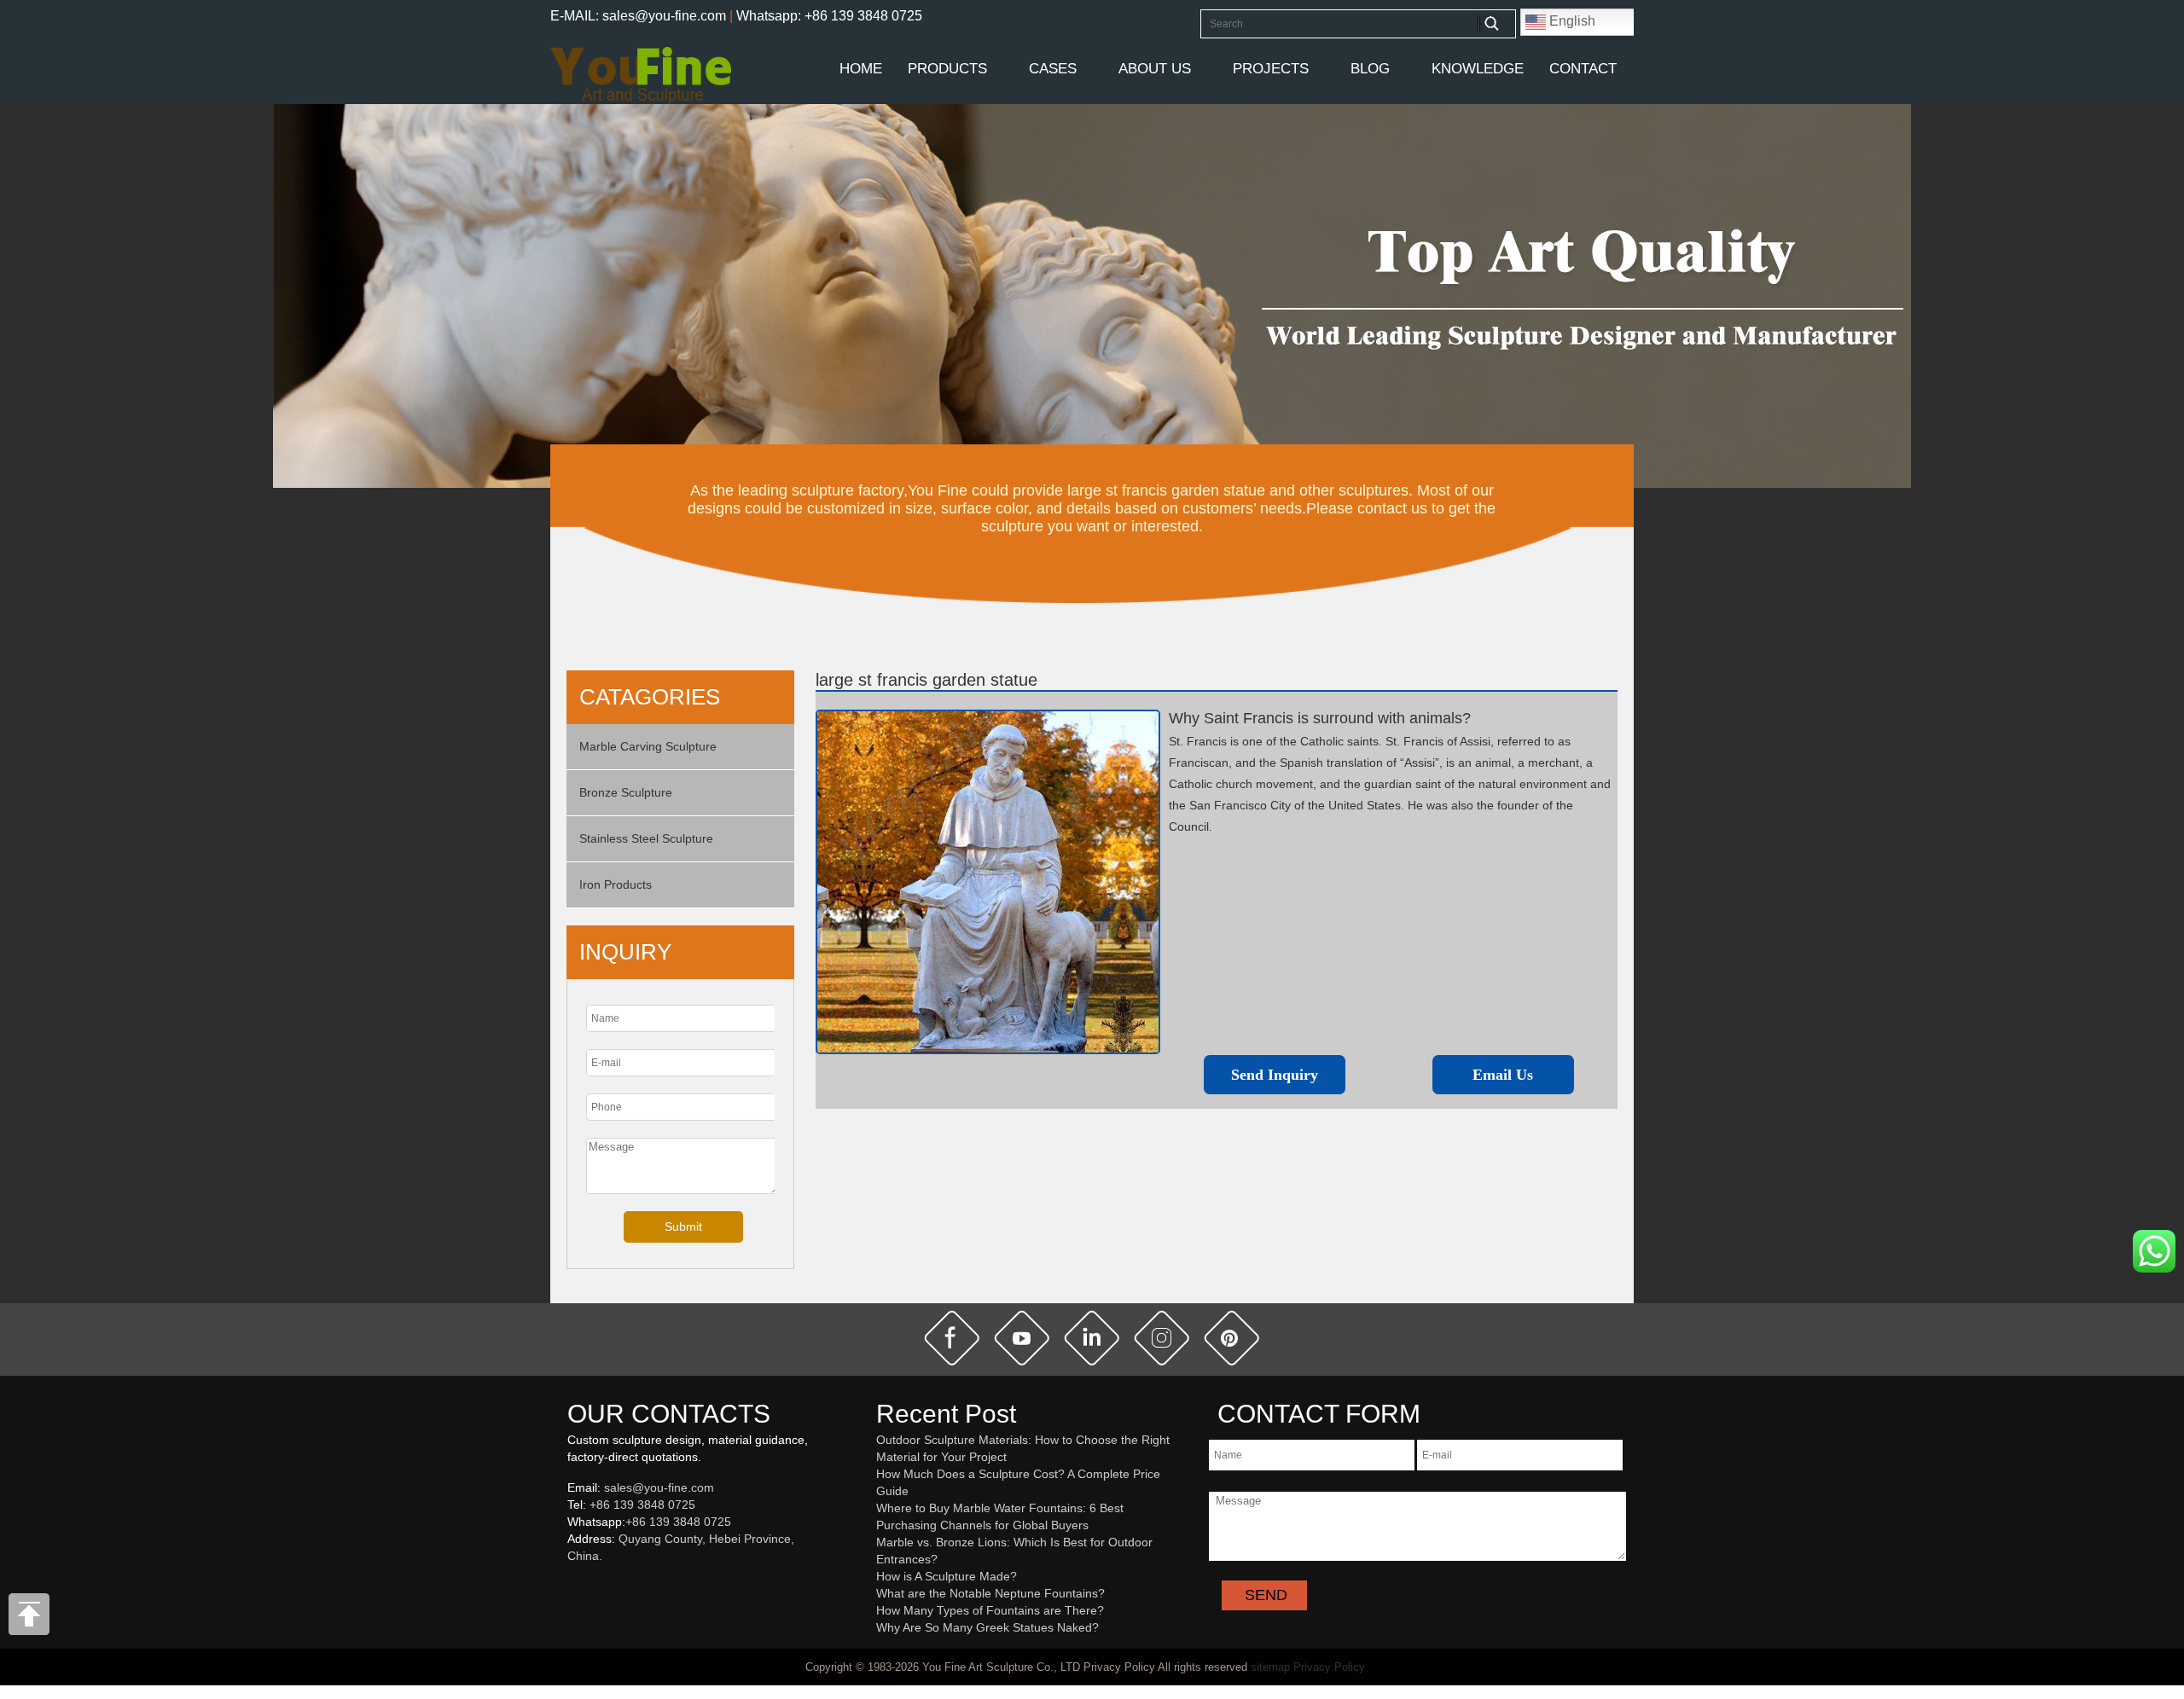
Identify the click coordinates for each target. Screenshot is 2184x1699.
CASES (1053, 69)
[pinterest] (1232, 1338)
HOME (861, 69)
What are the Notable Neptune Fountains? (990, 1593)
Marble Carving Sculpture (648, 746)
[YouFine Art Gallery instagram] (572, 1584)
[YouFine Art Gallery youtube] (568, 1584)
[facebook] (952, 1338)
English (1571, 21)
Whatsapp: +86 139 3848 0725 (829, 16)
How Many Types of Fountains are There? (990, 1610)
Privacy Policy (1329, 1667)
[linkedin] (1092, 1338)
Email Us (1503, 1075)
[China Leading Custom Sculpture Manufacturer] (641, 74)
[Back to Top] (30, 1619)
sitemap (1270, 1667)
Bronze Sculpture (626, 792)
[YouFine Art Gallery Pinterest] (578, 1584)
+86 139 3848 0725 (642, 1505)
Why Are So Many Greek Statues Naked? (987, 1627)
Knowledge (1478, 69)
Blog (1370, 69)
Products (947, 69)
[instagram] (1162, 1338)
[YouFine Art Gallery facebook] (565, 1584)
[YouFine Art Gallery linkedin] (575, 1584)
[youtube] (1022, 1338)
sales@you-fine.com (659, 1487)
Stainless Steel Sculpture (646, 838)
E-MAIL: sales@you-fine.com (638, 16)
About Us (1155, 69)
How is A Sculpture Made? (947, 1576)
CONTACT (1583, 69)
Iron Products (616, 884)
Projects (1271, 69)
